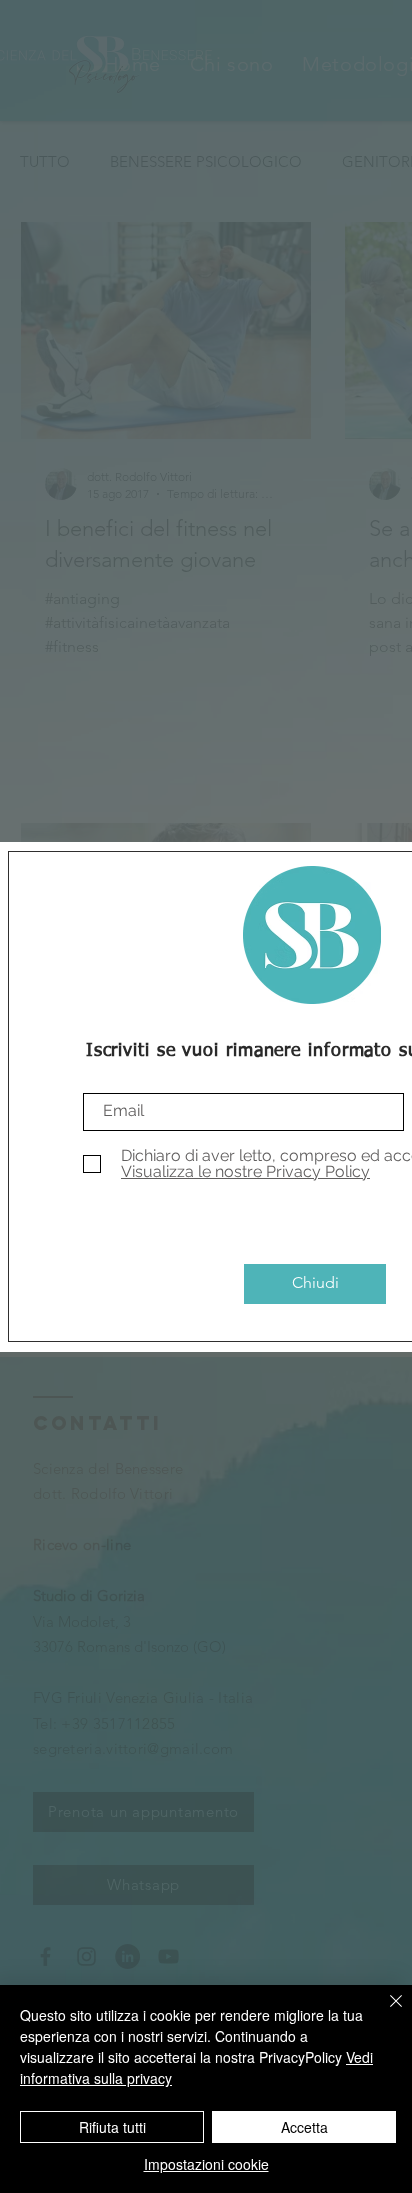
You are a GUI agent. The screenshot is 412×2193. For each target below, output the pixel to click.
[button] (315, 1284)
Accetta (304, 2127)
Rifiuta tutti (112, 2127)
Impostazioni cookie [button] (206, 2164)
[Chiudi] (384, 2013)
